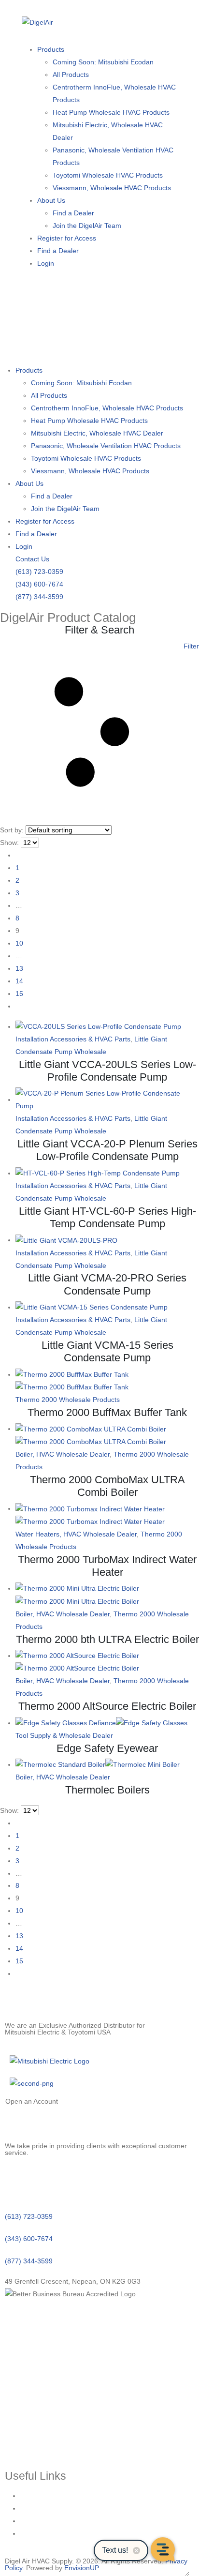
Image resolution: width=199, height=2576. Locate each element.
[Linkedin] (17, 2183)
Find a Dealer (73, 213)
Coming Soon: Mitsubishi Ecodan (103, 62)
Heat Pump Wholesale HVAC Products (111, 112)
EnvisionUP (82, 2568)
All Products (71, 75)
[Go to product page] (107, 1027)
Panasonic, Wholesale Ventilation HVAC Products (113, 156)
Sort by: (12, 830)
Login (46, 263)
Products (51, 49)
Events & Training (47, 2508)
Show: (9, 843)
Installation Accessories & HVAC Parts (73, 1039)
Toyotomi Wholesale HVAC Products (108, 175)
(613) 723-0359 (39, 572)
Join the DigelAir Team (87, 226)
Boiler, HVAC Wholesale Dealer (63, 1454)
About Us (51, 200)
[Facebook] (43, 2183)
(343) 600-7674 (39, 584)
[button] (99, 732)
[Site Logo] (37, 22)
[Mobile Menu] (31, 341)
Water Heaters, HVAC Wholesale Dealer (76, 1534)
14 (19, 981)
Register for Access (67, 238)
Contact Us (32, 559)
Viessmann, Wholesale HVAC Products (112, 188)
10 (19, 943)
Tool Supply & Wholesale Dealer (64, 1735)
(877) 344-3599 (39, 597)
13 (19, 968)
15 (19, 994)
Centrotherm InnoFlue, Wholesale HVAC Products (114, 93)
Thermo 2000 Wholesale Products (68, 1400)
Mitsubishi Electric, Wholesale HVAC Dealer (108, 131)
